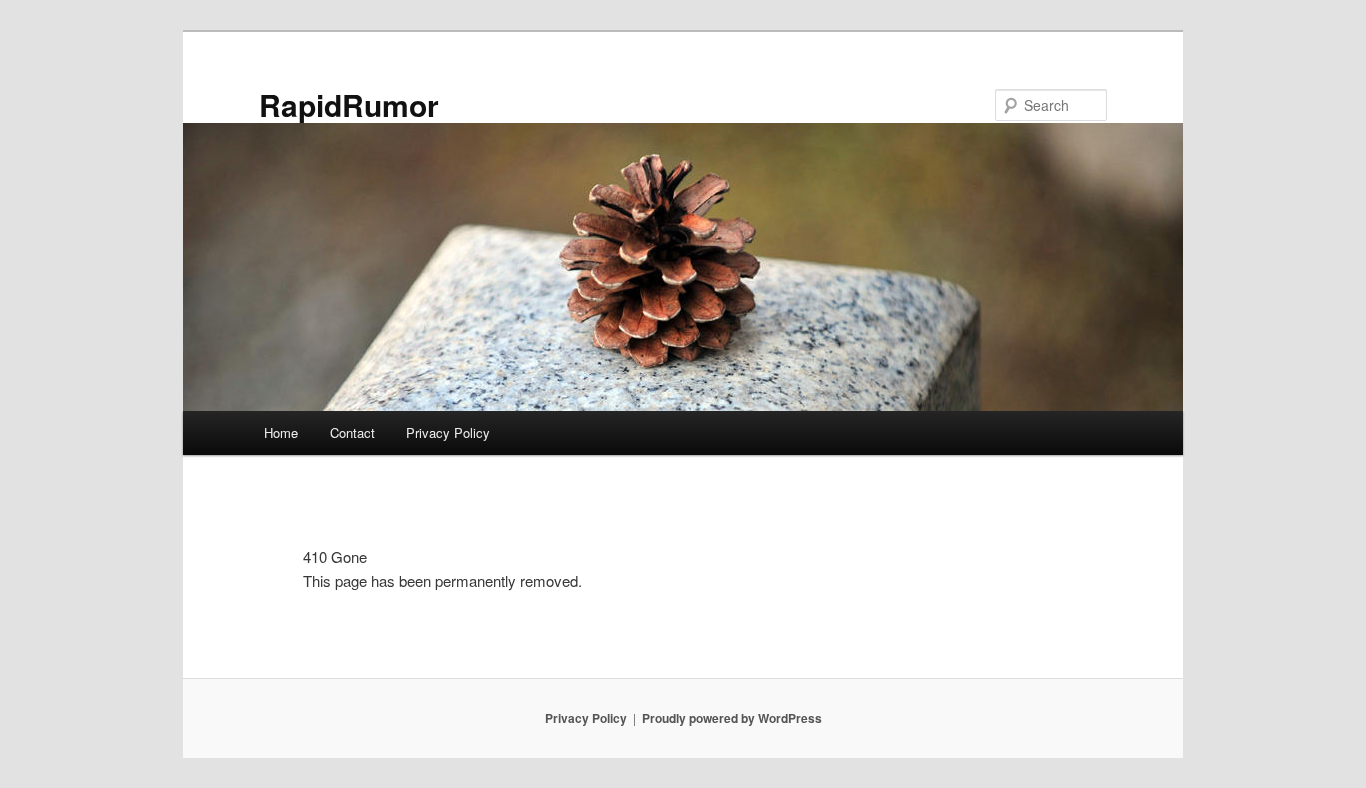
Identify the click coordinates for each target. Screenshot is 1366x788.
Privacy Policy (448, 432)
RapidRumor (349, 104)
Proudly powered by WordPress (732, 718)
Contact (352, 432)
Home (281, 432)
